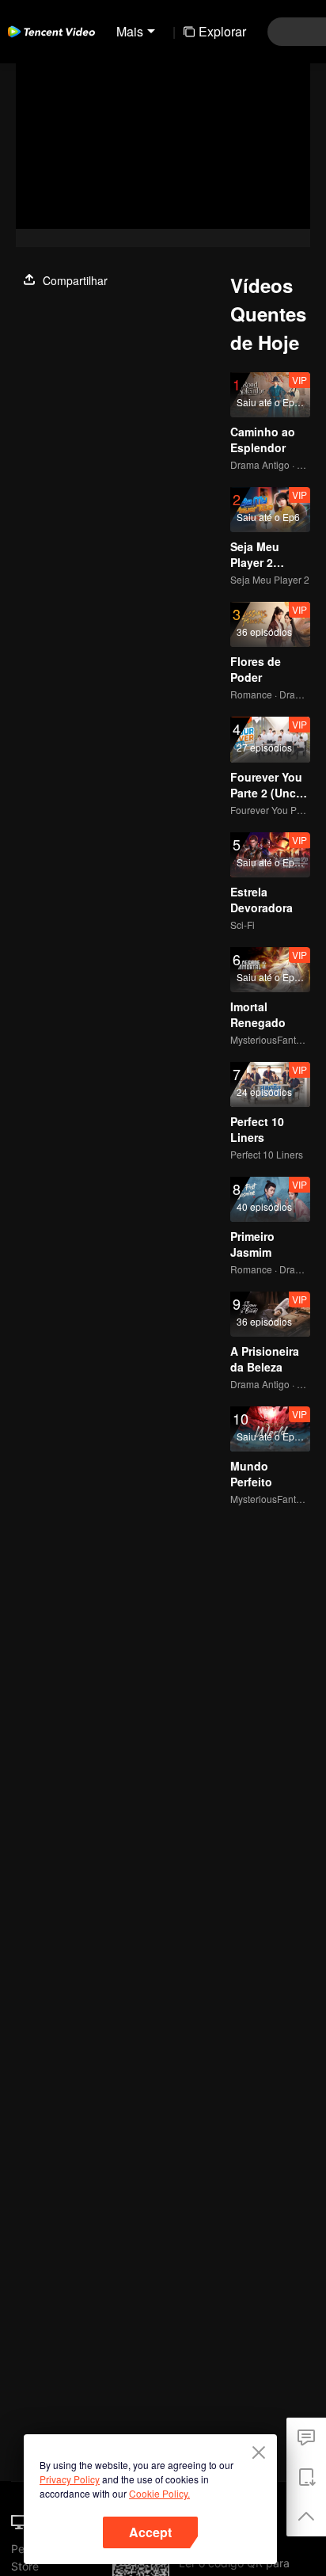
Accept (150, 2532)
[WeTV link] (51, 32)
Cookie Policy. (159, 2493)
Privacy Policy (70, 2479)
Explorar (222, 31)
